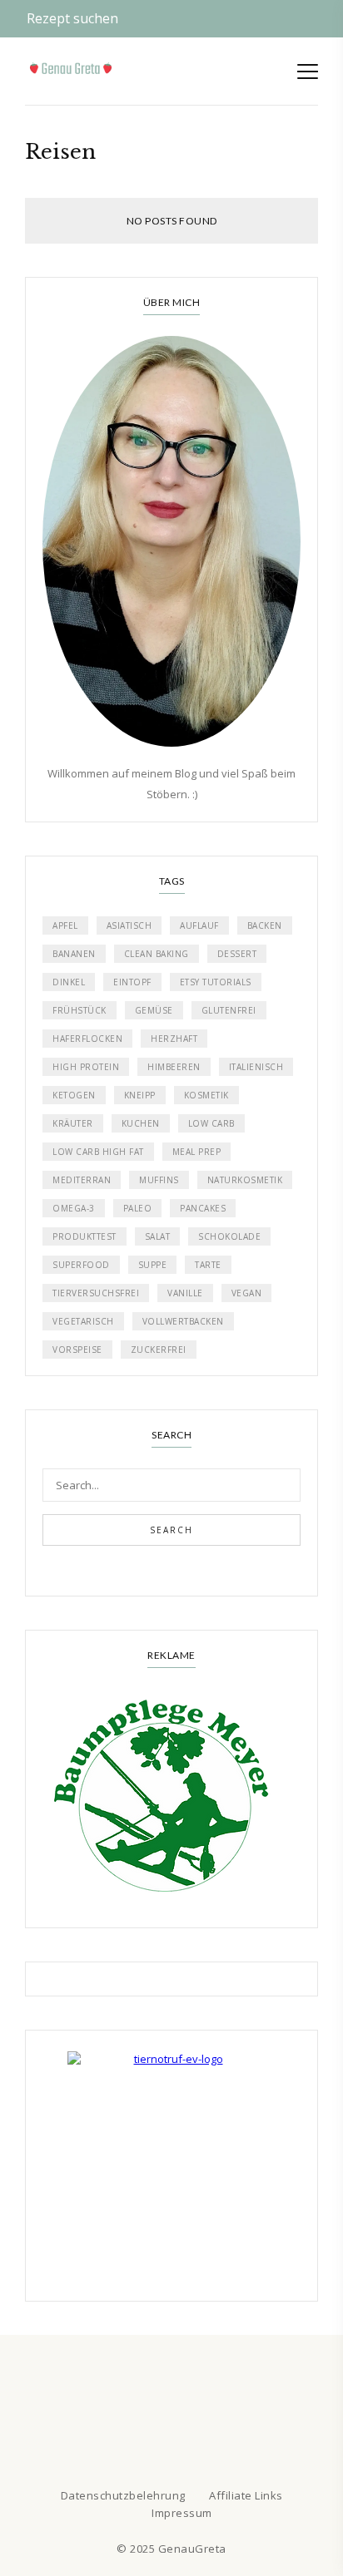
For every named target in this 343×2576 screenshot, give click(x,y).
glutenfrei (229, 1010)
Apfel (65, 925)
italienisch (256, 1067)
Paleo (138, 1208)
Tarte (208, 1265)
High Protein (86, 1067)
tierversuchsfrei (96, 1293)
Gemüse (154, 1010)
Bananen (74, 954)
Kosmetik (206, 1095)
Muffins (159, 1180)
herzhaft (174, 1039)
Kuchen (141, 1123)
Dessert (237, 954)
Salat (158, 1236)
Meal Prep (197, 1152)
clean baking (157, 954)
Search (171, 1530)
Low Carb (211, 1123)
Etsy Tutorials (216, 982)
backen (265, 925)
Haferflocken (87, 1039)
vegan (247, 1293)
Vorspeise (77, 1350)
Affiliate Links (246, 2495)
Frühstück (80, 1010)
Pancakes (203, 1208)
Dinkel (69, 982)
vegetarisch (83, 1321)
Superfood (81, 1265)
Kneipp (140, 1095)
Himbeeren (174, 1067)
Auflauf (199, 925)
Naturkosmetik (245, 1180)
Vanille (185, 1293)
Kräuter (73, 1123)
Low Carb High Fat (98, 1152)
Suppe (153, 1265)
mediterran (82, 1180)
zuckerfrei (159, 1350)
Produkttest (85, 1236)
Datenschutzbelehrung (123, 2495)
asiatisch (129, 925)
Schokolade (229, 1236)
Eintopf (132, 982)
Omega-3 (74, 1208)
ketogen (74, 1095)
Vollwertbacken (183, 1321)
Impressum (182, 2513)
